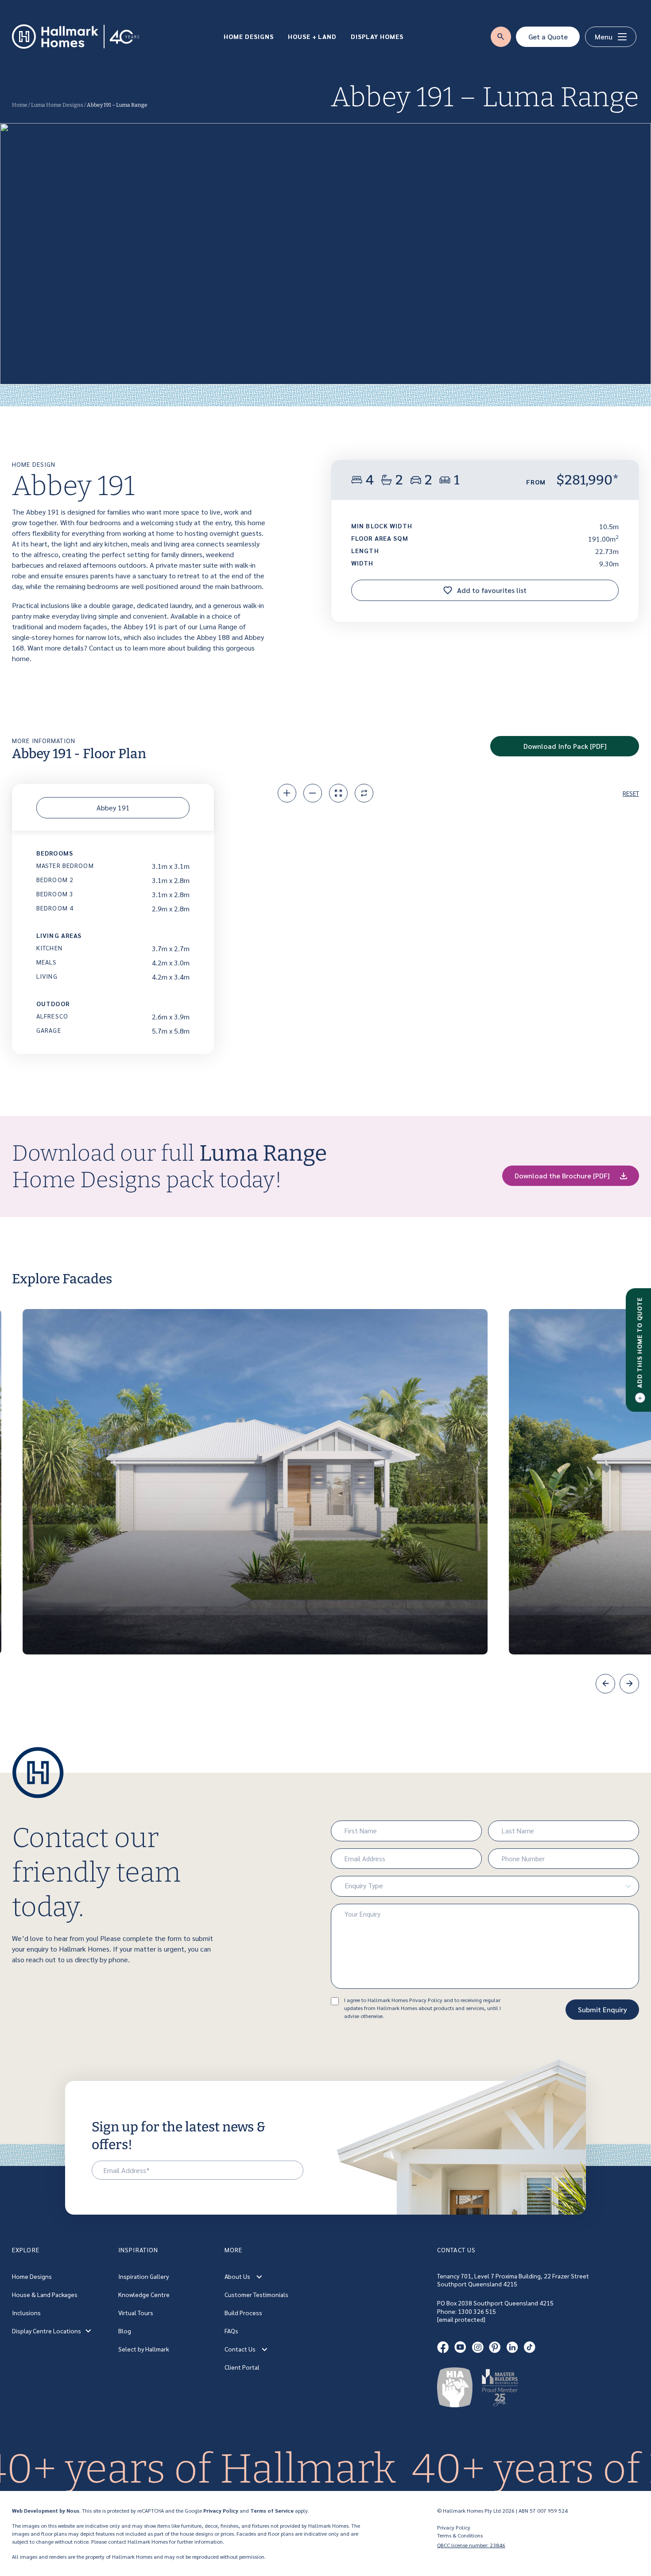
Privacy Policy (221, 2510)
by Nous (69, 2510)
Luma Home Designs (57, 105)
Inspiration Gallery (143, 2276)
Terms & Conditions (460, 2535)
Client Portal (242, 2367)
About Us (237, 2276)
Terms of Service (272, 2510)
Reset (631, 793)
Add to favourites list (491, 590)
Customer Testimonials (256, 2294)
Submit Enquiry (603, 2009)
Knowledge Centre (144, 2294)
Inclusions (26, 2313)
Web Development (35, 2510)
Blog (125, 2331)
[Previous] (605, 1684)
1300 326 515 (477, 2311)
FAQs (231, 2331)
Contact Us (240, 2349)
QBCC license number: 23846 (471, 2545)
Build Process (243, 2313)
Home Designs (249, 36)
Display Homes (377, 36)
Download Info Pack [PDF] (565, 746)
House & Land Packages (45, 2294)
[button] (259, 2276)
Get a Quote (548, 37)
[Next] (629, 1684)
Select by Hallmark (144, 2349)
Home (20, 105)
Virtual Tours (136, 2313)
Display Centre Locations (46, 2331)
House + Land (312, 36)
